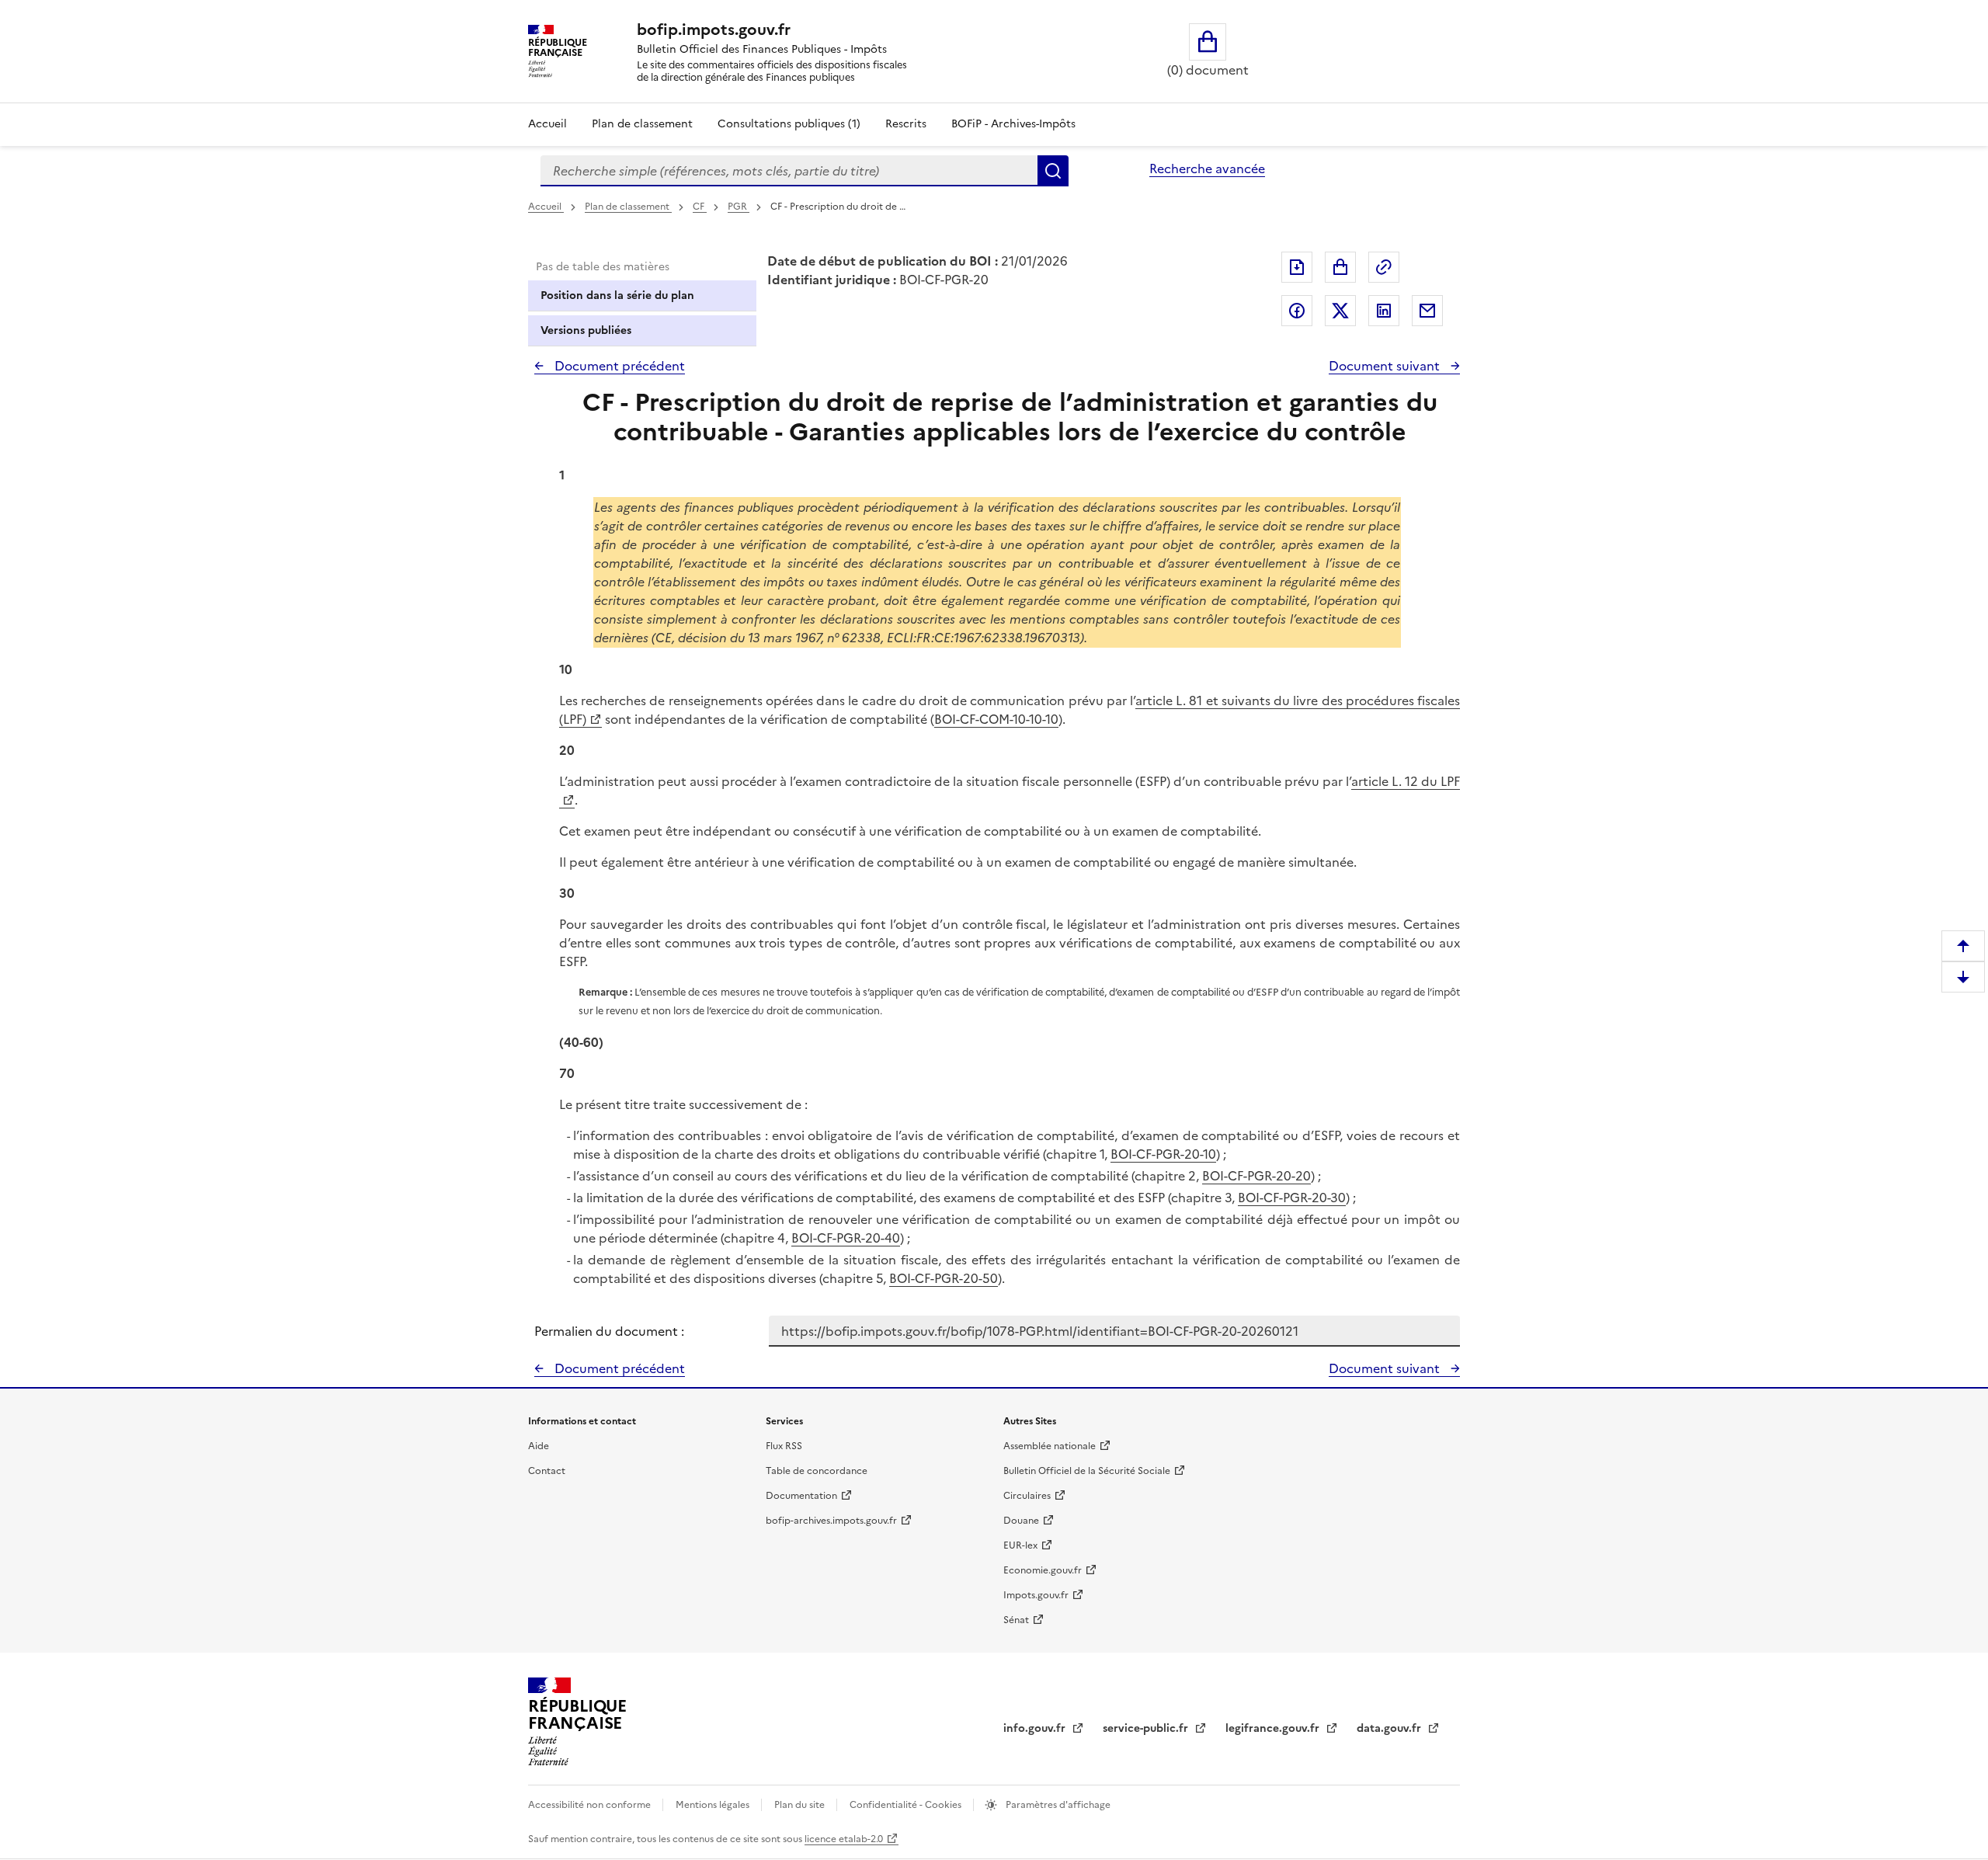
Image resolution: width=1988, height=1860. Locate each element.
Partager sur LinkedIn (1384, 311)
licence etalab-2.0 (844, 1839)
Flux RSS (784, 1446)
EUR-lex (1020, 1545)
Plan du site (801, 1805)
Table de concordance (817, 1471)
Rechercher (1053, 171)
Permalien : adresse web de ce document (1384, 267)
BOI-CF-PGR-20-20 (1256, 1176)
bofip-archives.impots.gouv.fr (831, 1521)
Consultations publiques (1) (789, 124)
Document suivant (1386, 366)
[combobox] (789, 171)
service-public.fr (1147, 1728)
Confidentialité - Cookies (907, 1805)
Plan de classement (642, 124)
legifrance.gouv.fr (1274, 1728)
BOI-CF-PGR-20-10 (1163, 1154)
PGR (739, 207)
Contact (547, 1471)
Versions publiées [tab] (586, 330)
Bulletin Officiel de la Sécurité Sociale (1087, 1471)
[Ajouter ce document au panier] (1340, 267)
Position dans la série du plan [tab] (617, 296)
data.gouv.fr (1390, 1728)
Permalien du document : (609, 1331)
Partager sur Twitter (1340, 311)
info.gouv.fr (1036, 1728)
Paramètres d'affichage (1057, 1805)
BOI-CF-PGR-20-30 (1292, 1198)
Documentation (801, 1496)
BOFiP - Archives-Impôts (1013, 124)
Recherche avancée (1207, 169)
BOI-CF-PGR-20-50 (944, 1278)
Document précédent (618, 366)
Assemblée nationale (1050, 1446)
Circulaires (1027, 1496)
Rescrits (906, 124)
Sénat (1016, 1620)
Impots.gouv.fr (1036, 1595)
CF (700, 207)
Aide (539, 1446)
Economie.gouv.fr (1043, 1570)
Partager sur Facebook (1297, 311)
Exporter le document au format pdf (1297, 267)
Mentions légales (714, 1805)
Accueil (547, 124)
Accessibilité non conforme (591, 1805)
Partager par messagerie (1427, 311)
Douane (1021, 1521)
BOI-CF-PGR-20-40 (846, 1238)
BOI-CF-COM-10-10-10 (996, 719)
